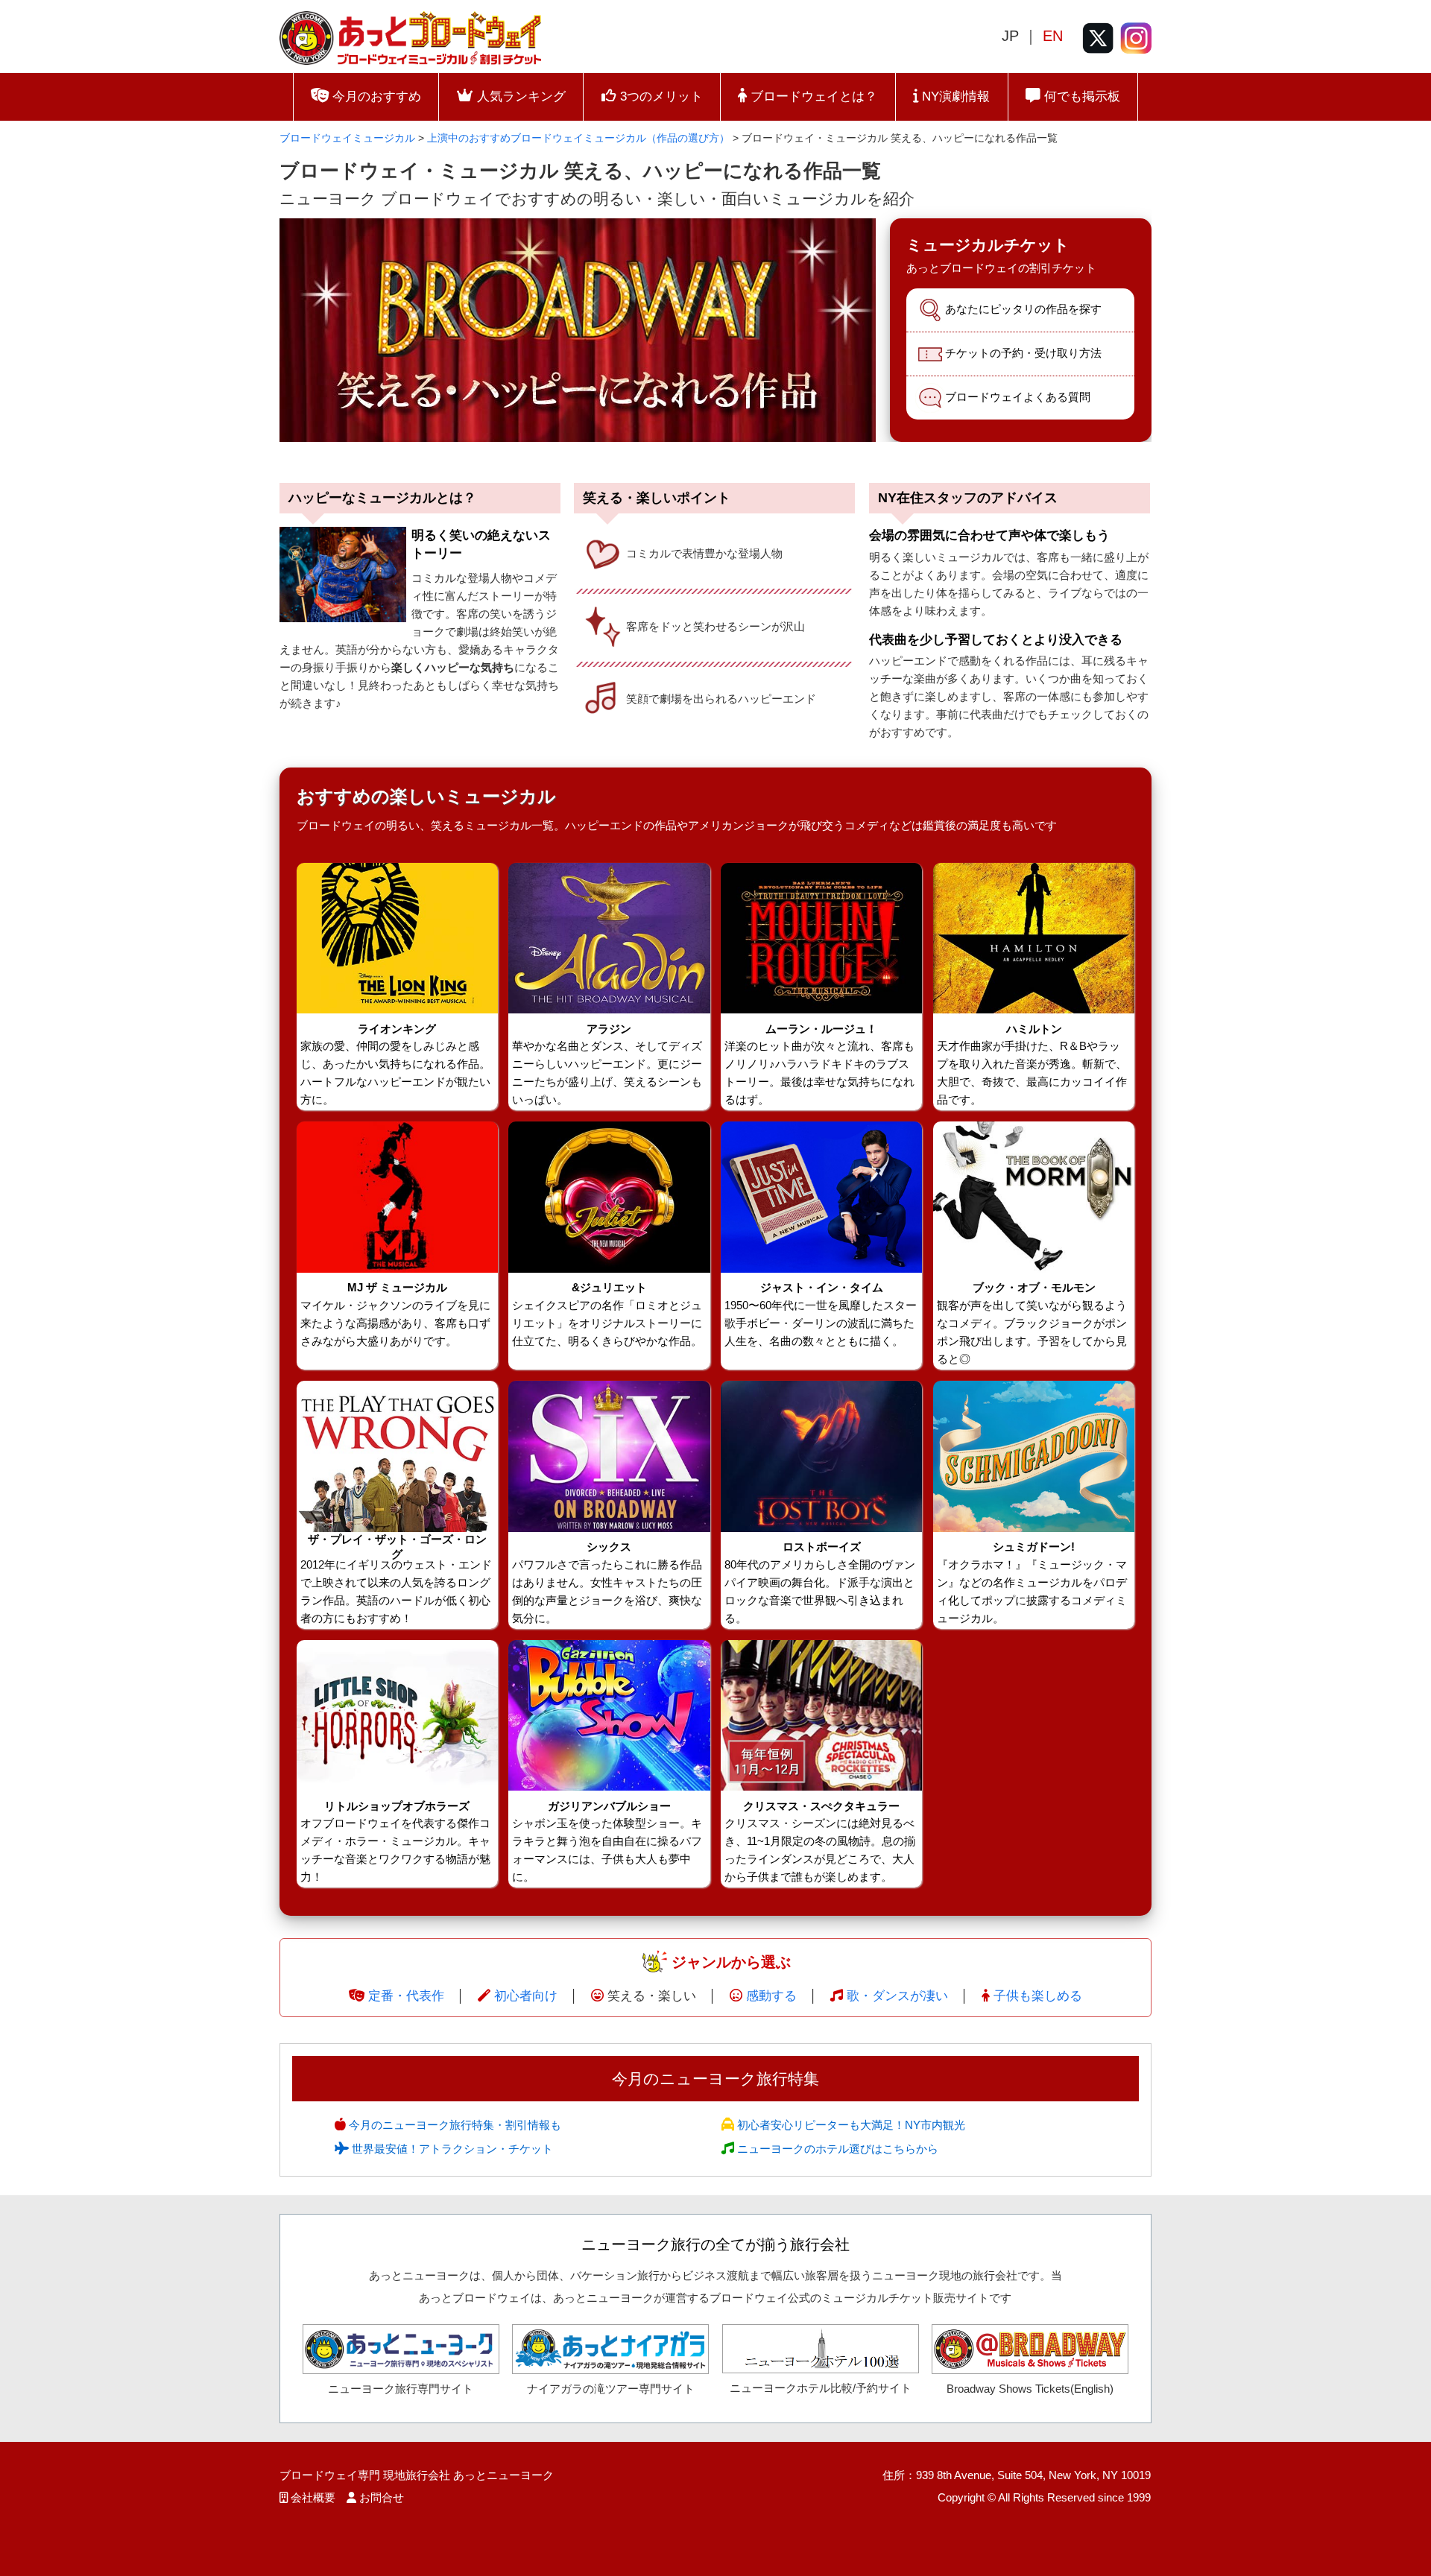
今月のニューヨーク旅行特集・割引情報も (454, 2125)
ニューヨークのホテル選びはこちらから (836, 2149)
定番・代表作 (406, 1996)
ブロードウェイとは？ (812, 96)
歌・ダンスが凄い (897, 1996)
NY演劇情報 (954, 96)
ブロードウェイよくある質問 (1018, 397)
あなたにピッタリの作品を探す (1023, 309)
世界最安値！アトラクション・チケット (451, 2149)
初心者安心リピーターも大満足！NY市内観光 (850, 2125)
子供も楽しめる (1038, 1996)
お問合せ (382, 2497)
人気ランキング (519, 96)
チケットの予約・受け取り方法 (1023, 353)
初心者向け (526, 1996)
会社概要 (313, 2497)
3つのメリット (660, 96)
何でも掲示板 (1080, 96)
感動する (771, 1996)
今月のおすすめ (375, 96)
